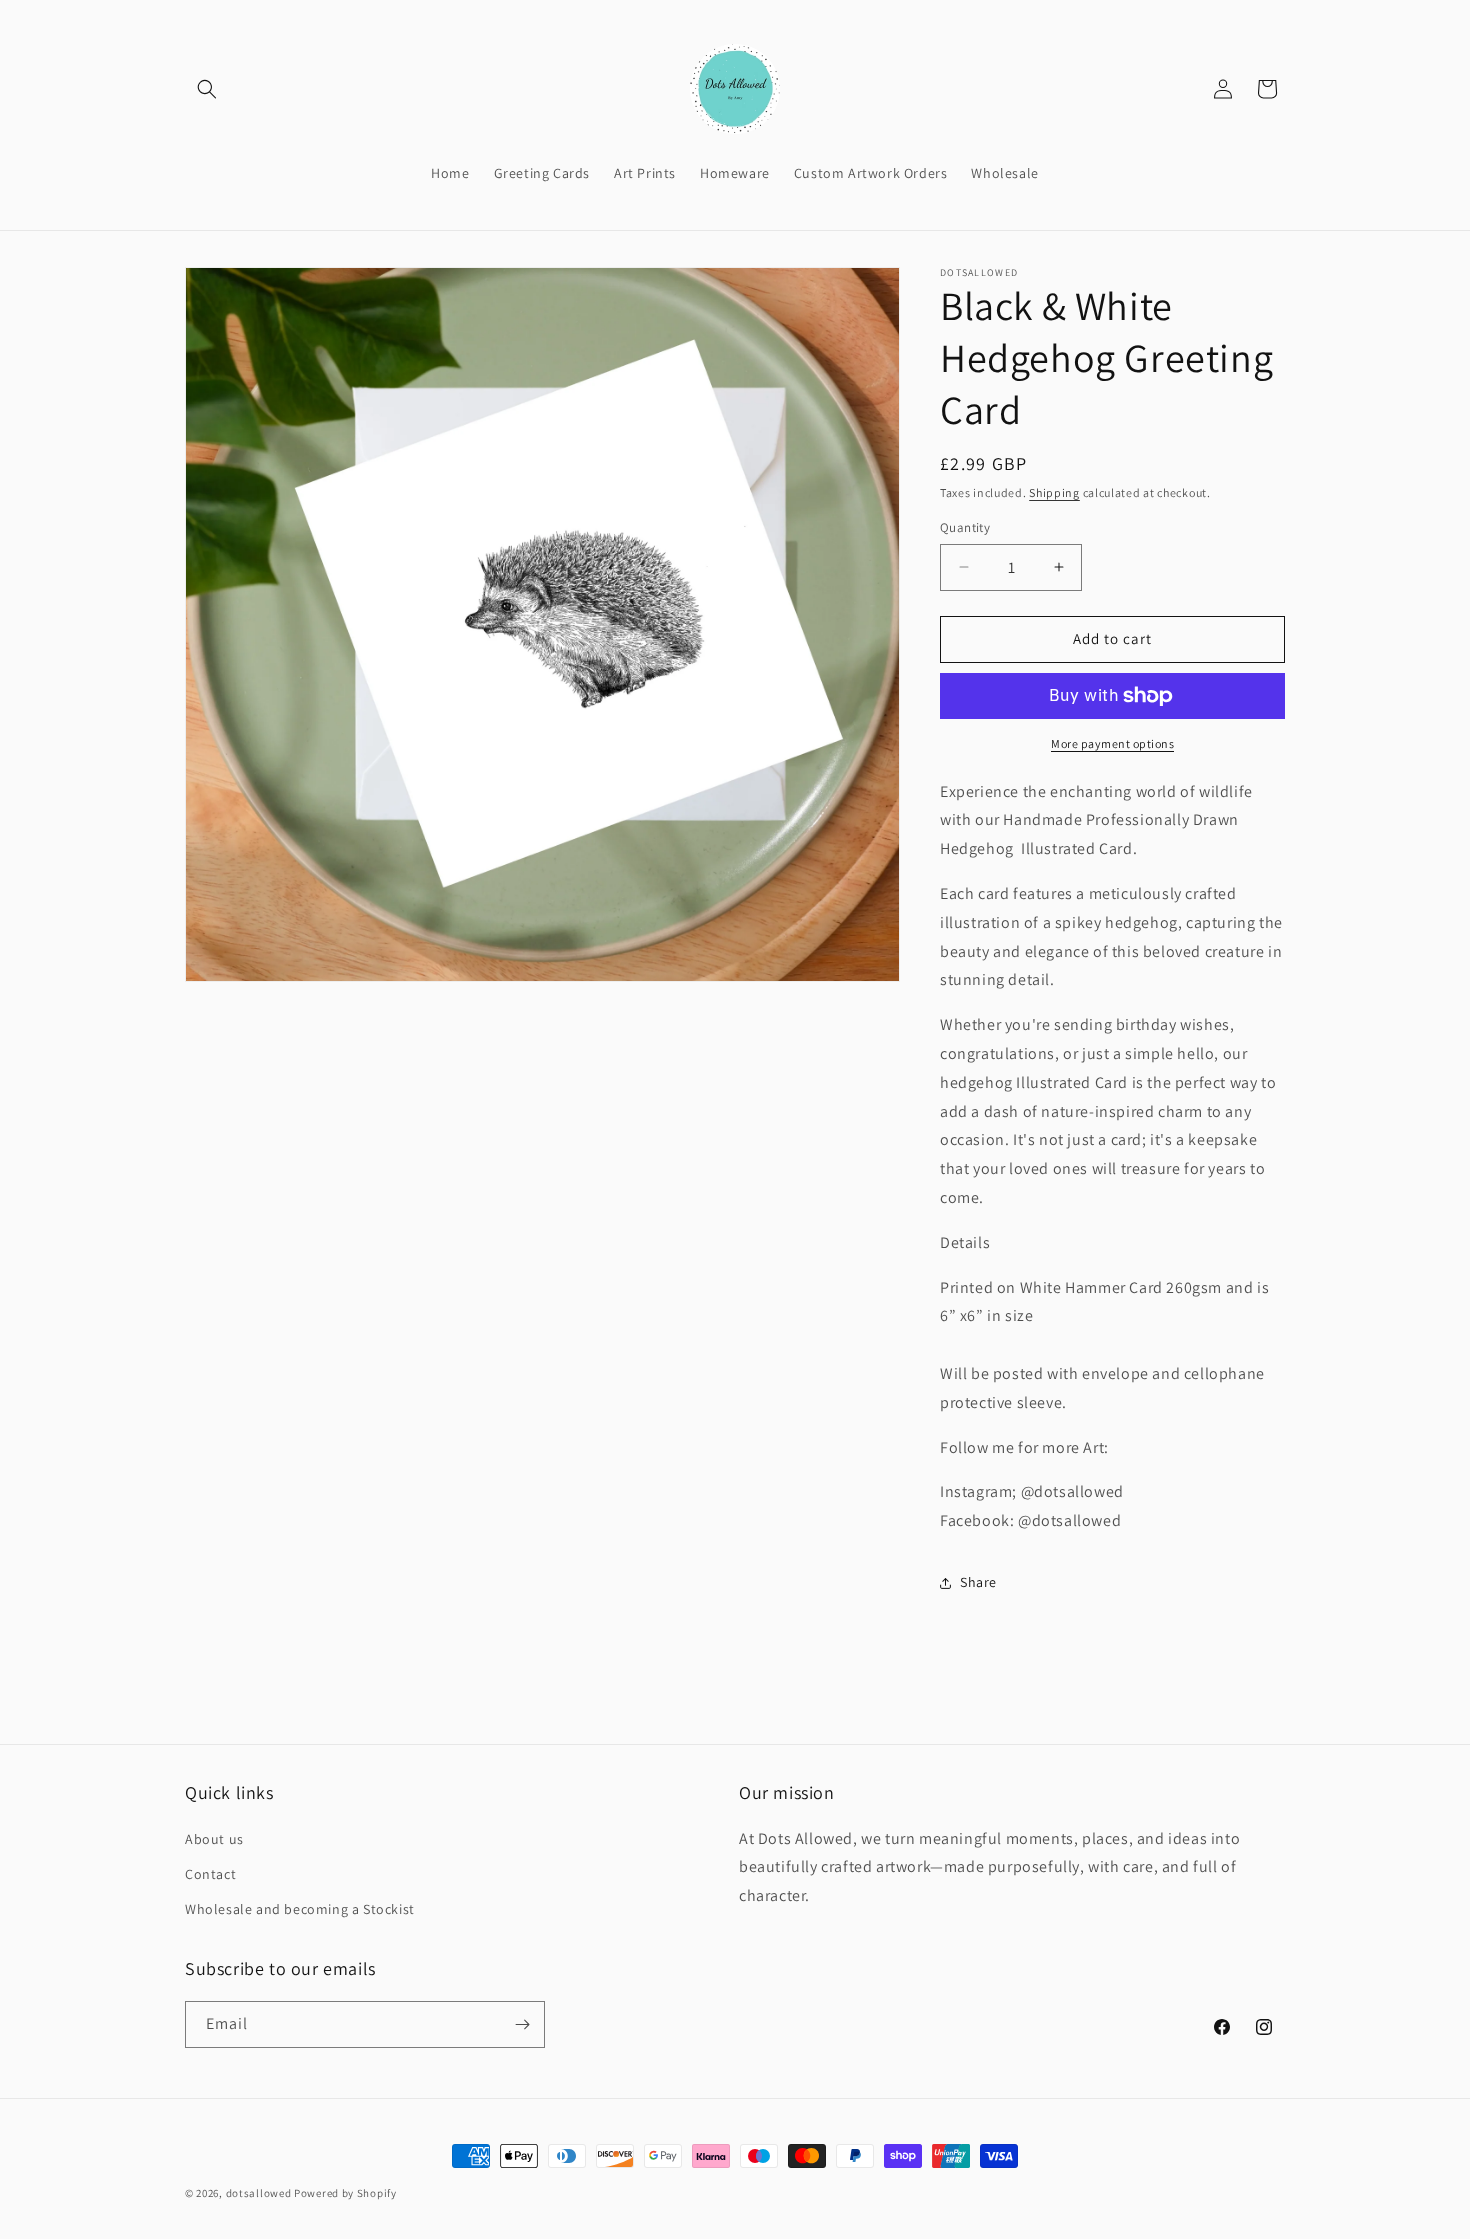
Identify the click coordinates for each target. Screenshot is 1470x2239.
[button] (207, 89)
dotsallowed (259, 2193)
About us (214, 1839)
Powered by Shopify (345, 2193)
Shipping (1054, 492)
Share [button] (978, 1582)
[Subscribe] (522, 2024)
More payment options (1112, 743)
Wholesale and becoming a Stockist (300, 1909)
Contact (210, 1874)
